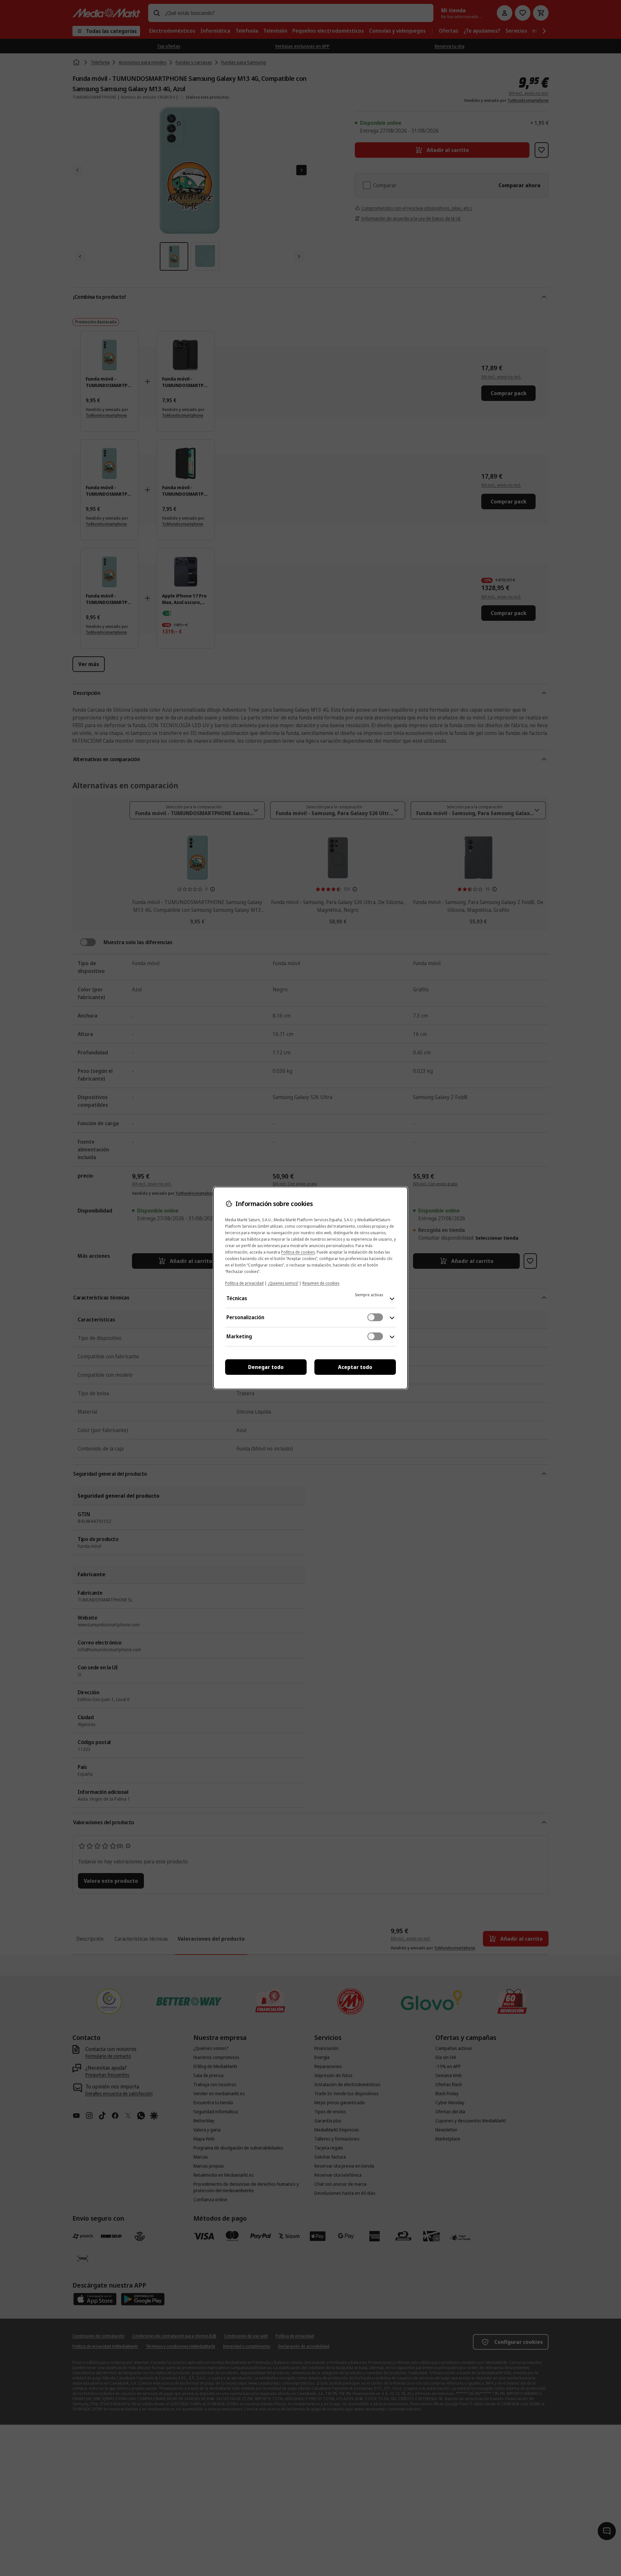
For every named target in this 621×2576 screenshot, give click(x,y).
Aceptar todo (355, 1367)
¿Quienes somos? (283, 1283)
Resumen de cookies (321, 1283)
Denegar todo (266, 1367)
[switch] (375, 1317)
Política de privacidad (244, 1283)
